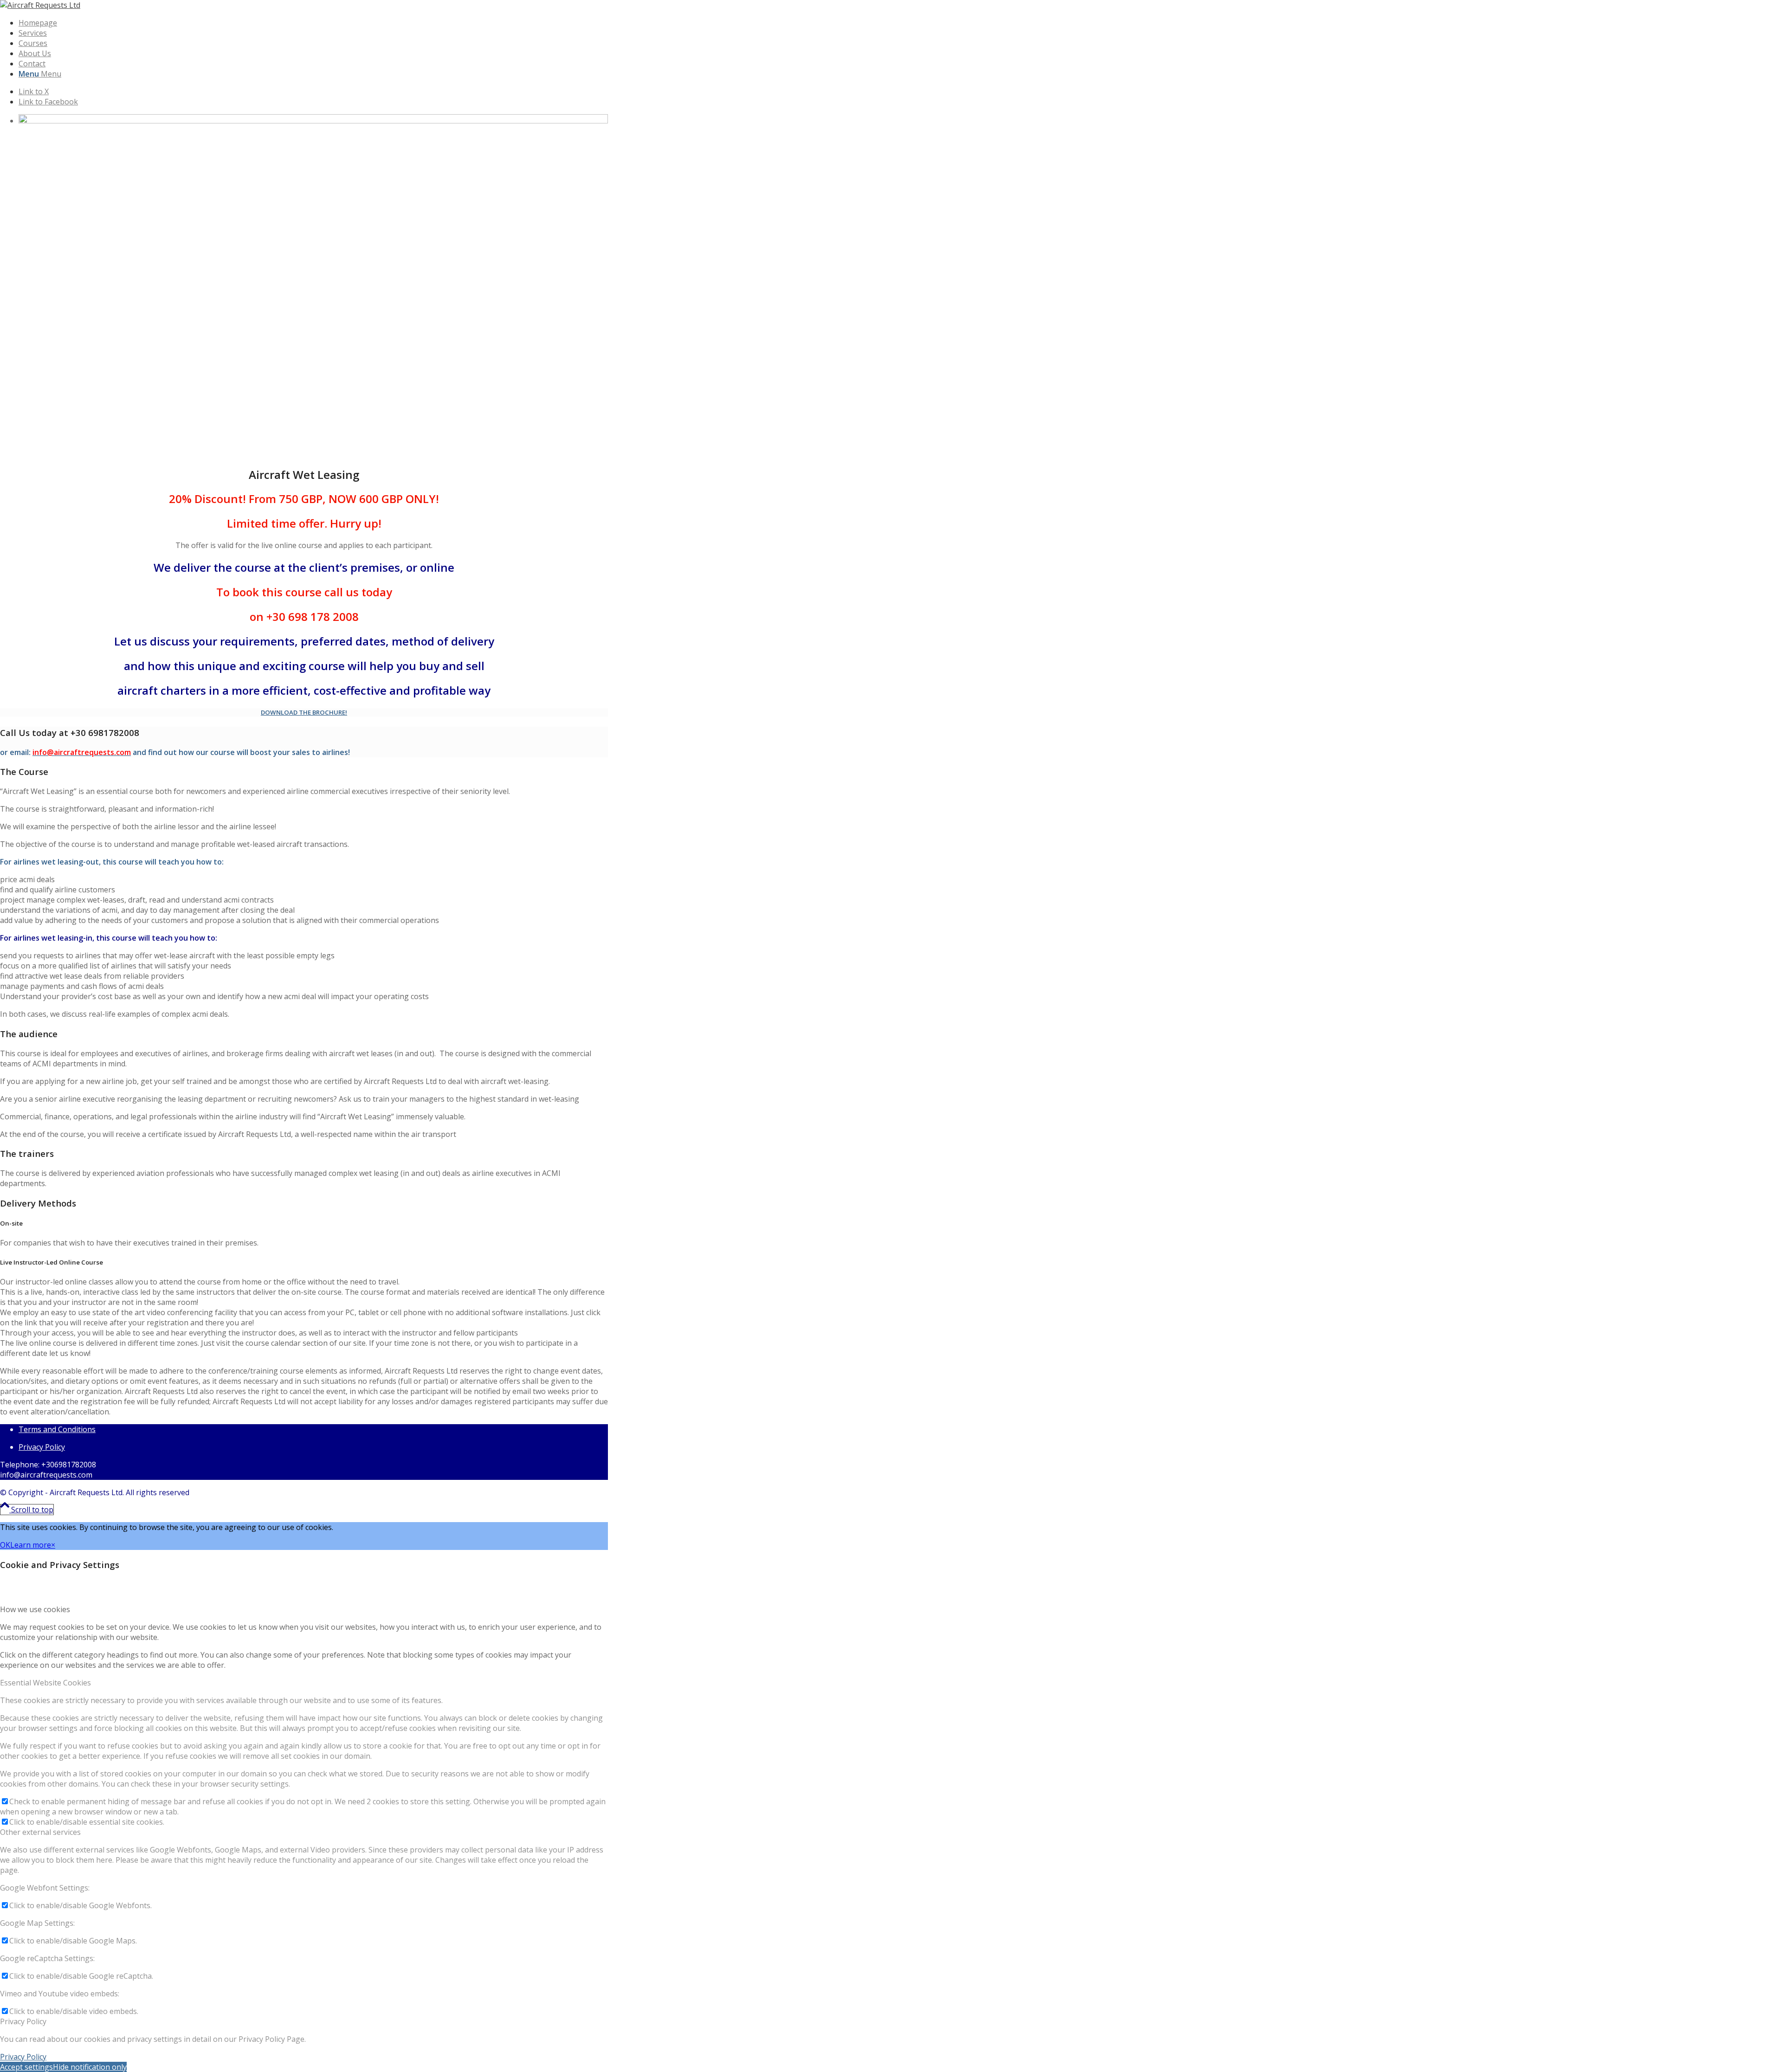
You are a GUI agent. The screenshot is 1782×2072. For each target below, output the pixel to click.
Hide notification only (90, 2067)
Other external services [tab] (40, 1832)
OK (5, 1545)
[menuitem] (283, 23)
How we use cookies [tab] (35, 1609)
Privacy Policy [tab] (23, 2021)
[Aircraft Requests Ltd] (40, 5)
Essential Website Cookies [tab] (45, 1683)
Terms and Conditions (57, 1429)
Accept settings (26, 2067)
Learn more (31, 1545)
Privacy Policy (42, 1447)
